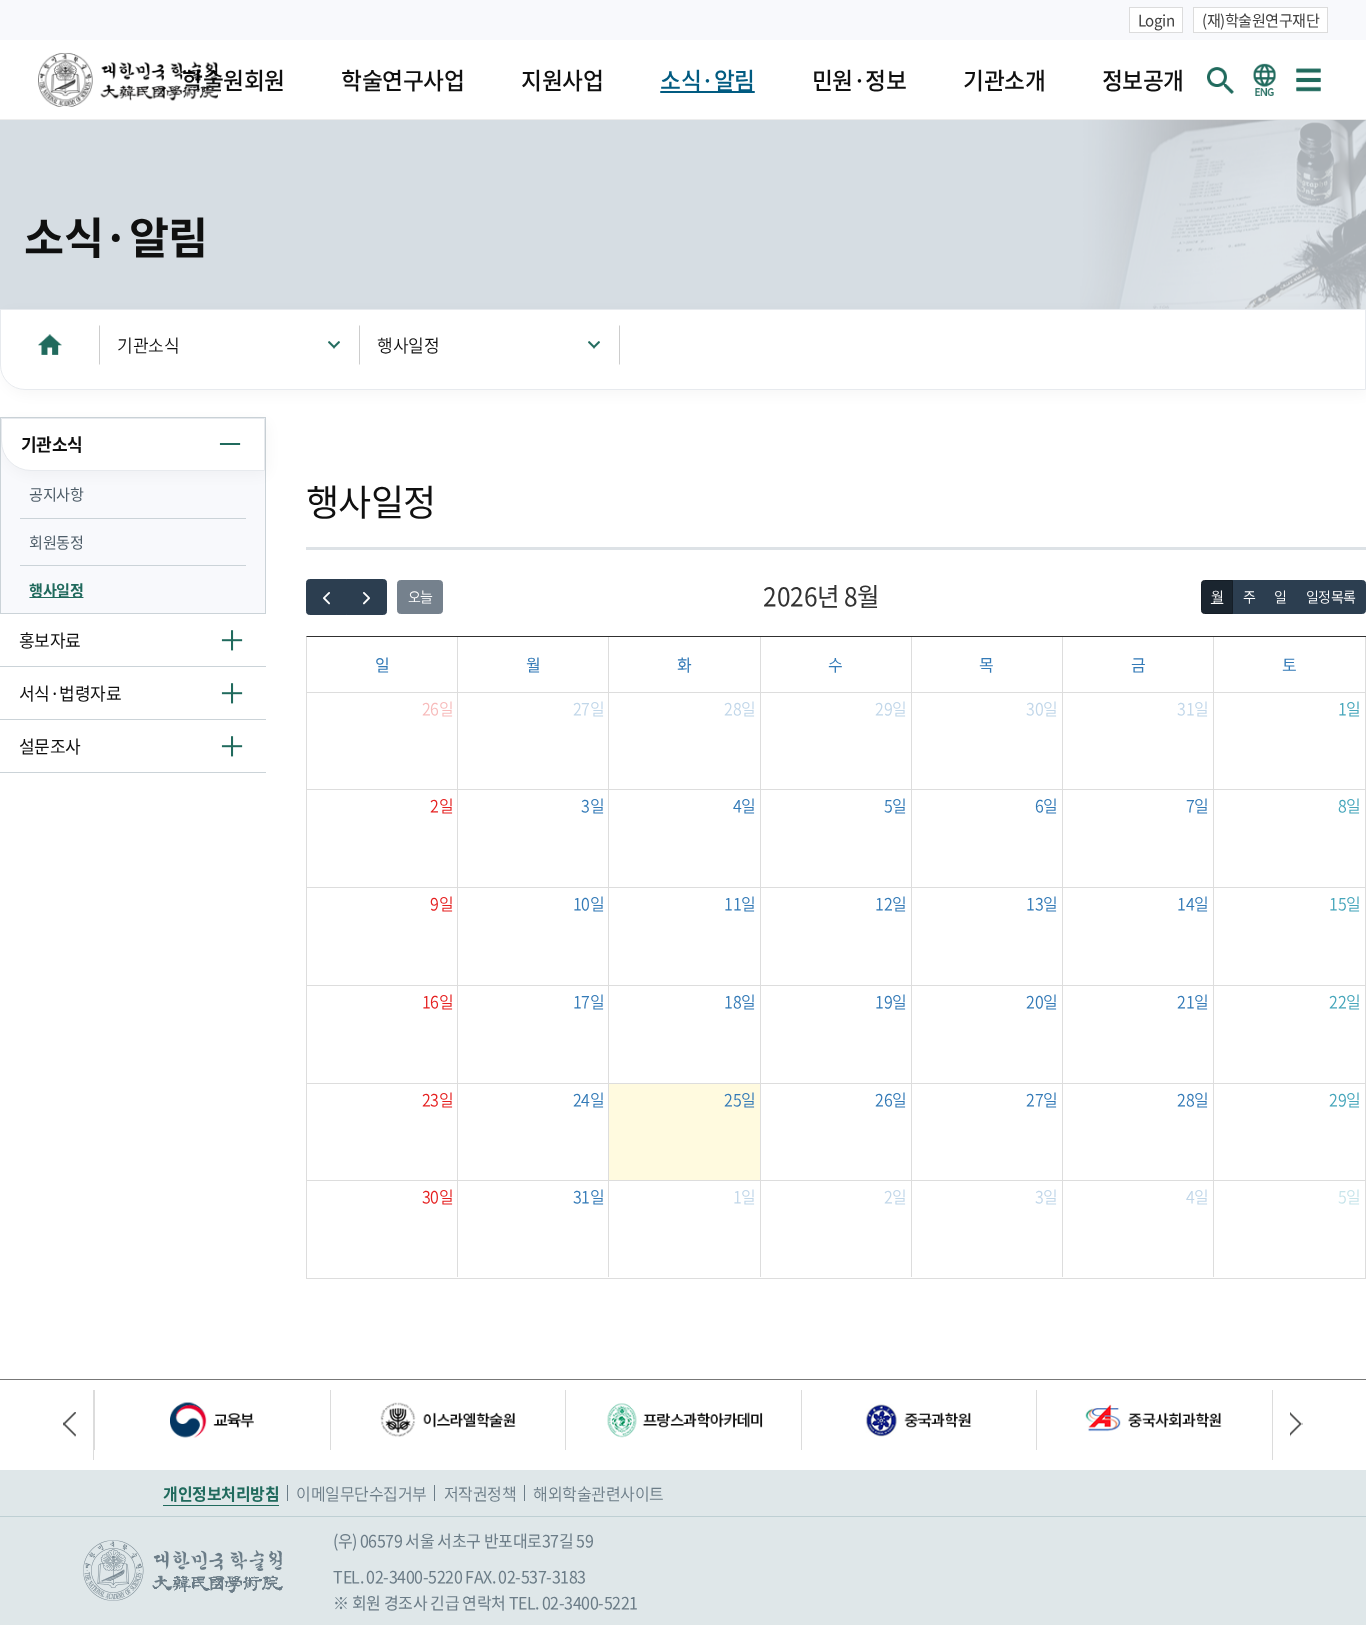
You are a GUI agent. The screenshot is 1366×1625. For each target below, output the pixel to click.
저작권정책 (480, 1493)
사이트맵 (1308, 80)
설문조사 (50, 745)
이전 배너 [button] (78, 1425)
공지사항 (56, 493)
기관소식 (148, 344)
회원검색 (1221, 80)
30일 (1042, 708)
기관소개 (1004, 79)
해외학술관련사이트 (598, 1493)
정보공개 (1143, 79)
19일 (891, 1001)
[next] (366, 597)
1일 (1349, 708)
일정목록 (1331, 596)
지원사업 (562, 79)
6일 (1046, 805)
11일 (740, 903)
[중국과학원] (919, 1420)
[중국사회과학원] (1154, 1420)
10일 (589, 903)
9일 (441, 903)
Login (1156, 19)
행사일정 (408, 344)
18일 (740, 1001)
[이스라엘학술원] (448, 1420)
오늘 (420, 596)
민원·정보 (859, 79)
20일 (1042, 1001)
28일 (740, 708)
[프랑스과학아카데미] (683, 1420)
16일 (438, 1001)
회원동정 (56, 541)
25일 (740, 1099)
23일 (438, 1099)
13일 (1042, 903)
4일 (744, 805)
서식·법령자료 (70, 692)
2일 (441, 805)
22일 (1345, 1001)
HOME (50, 344)
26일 (438, 708)
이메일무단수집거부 (361, 1493)
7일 (1197, 805)
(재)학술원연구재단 (1260, 19)
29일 (891, 708)
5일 (895, 805)
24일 (589, 1099)
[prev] (326, 597)
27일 (589, 708)
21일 (1193, 1001)
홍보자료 (50, 639)
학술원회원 (233, 79)
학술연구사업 (402, 79)
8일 (1349, 805)
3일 (592, 805)
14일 (1193, 903)
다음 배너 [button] (1288, 1425)
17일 (589, 1001)
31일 (1193, 708)
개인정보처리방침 (221, 1493)
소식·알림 (707, 79)
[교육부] (212, 1420)
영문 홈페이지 (1264, 80)
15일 (1345, 903)
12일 (891, 903)
